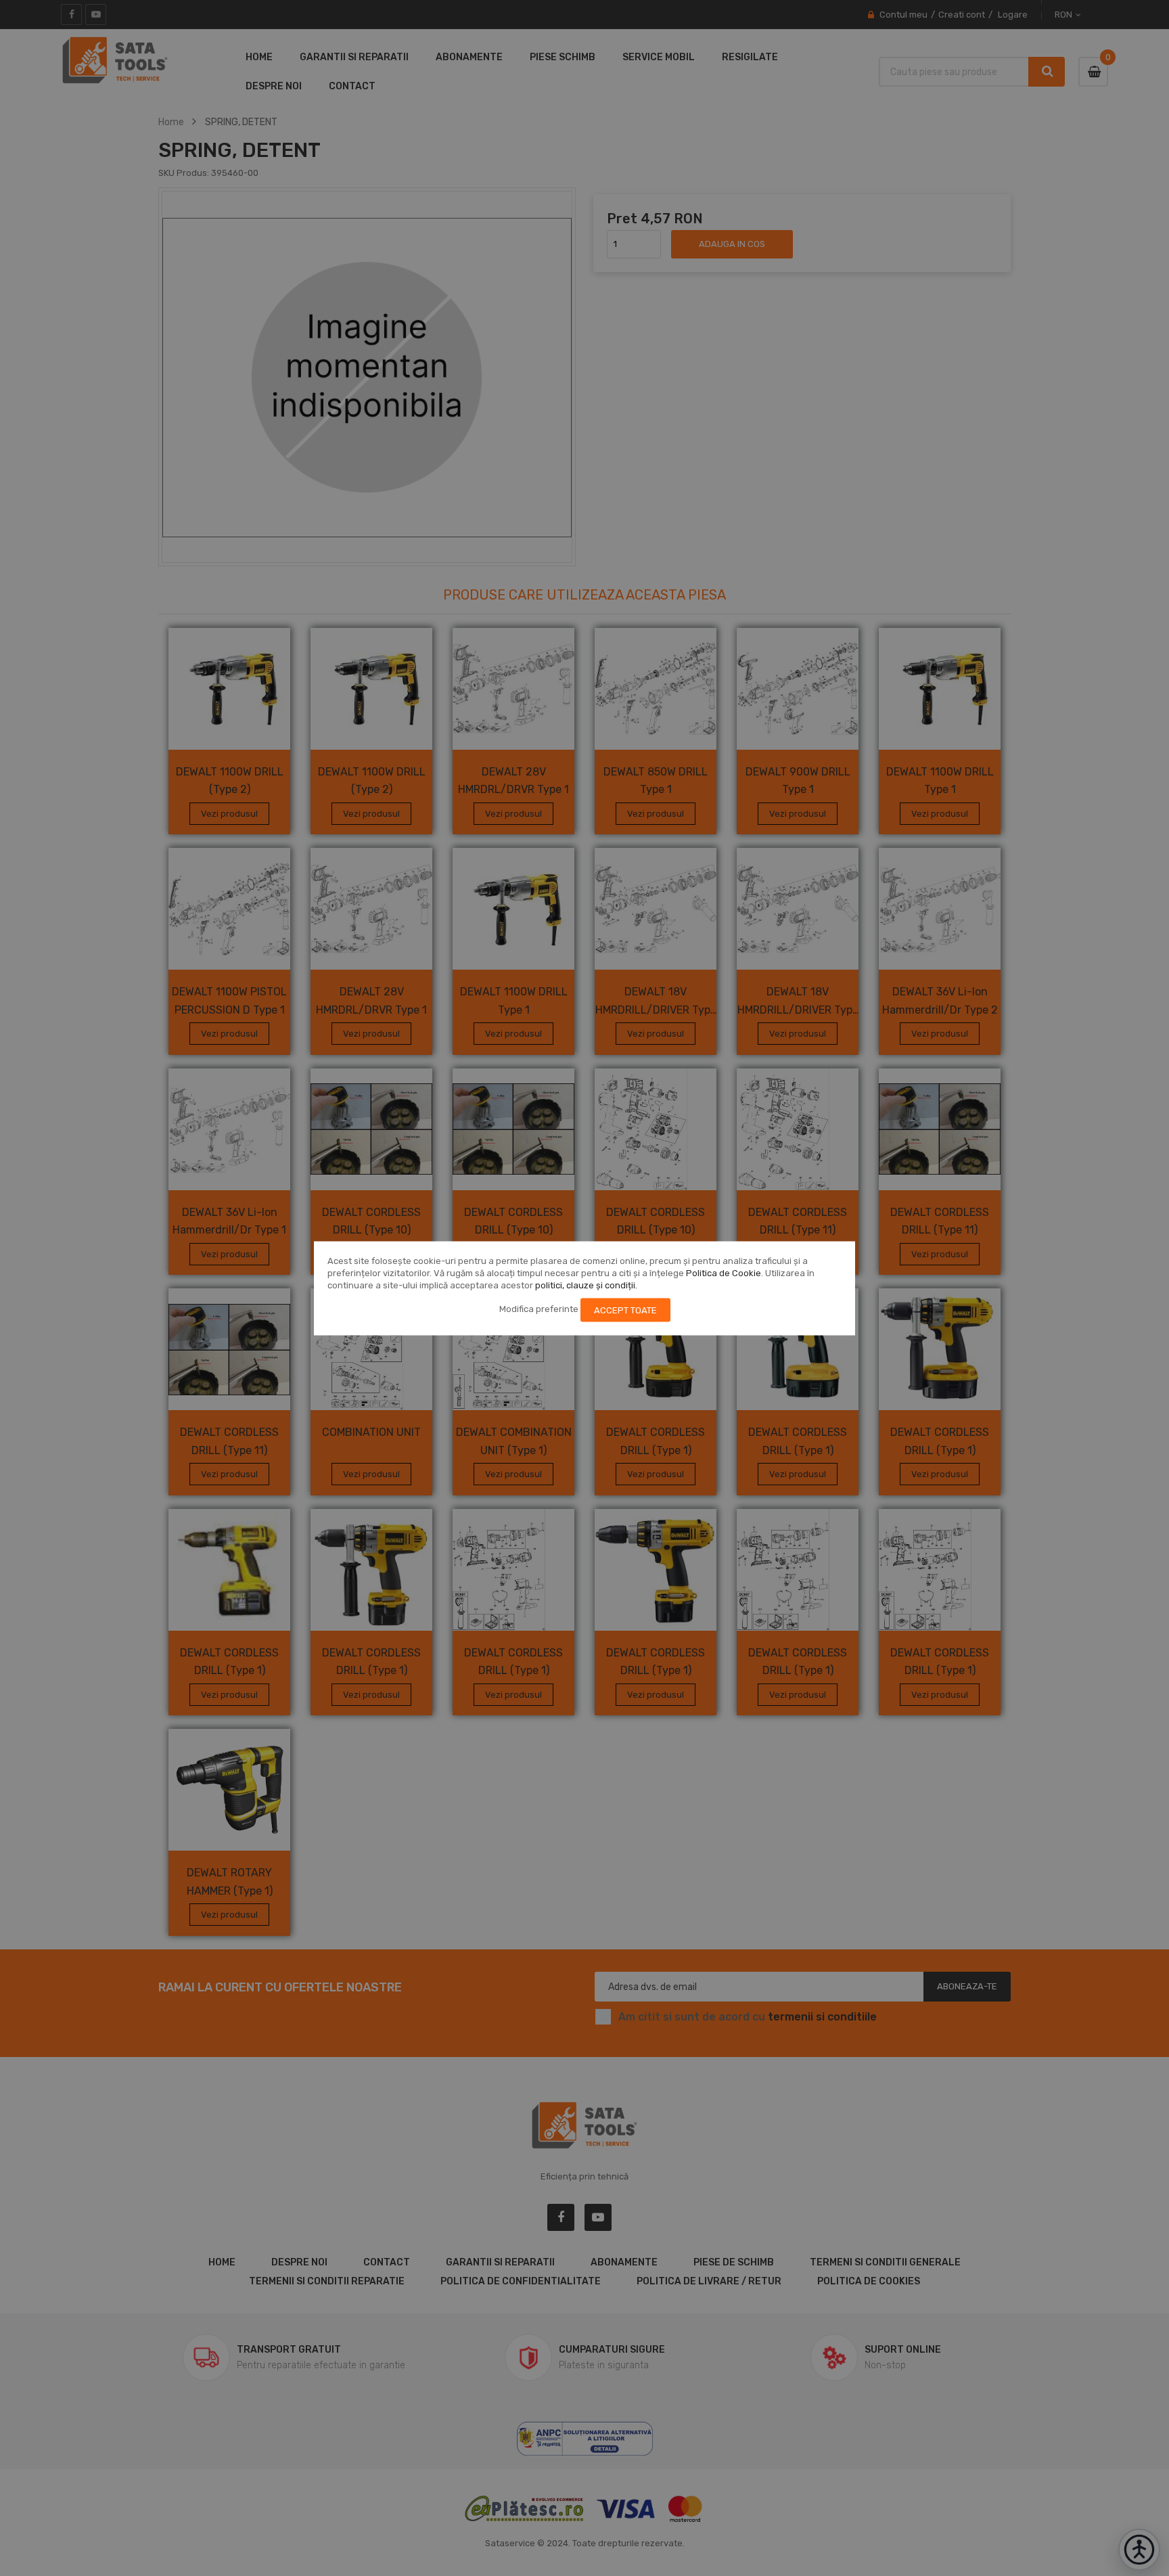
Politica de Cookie (724, 1272)
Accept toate (625, 1310)
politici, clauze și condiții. (586, 1285)
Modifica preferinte (539, 1309)
